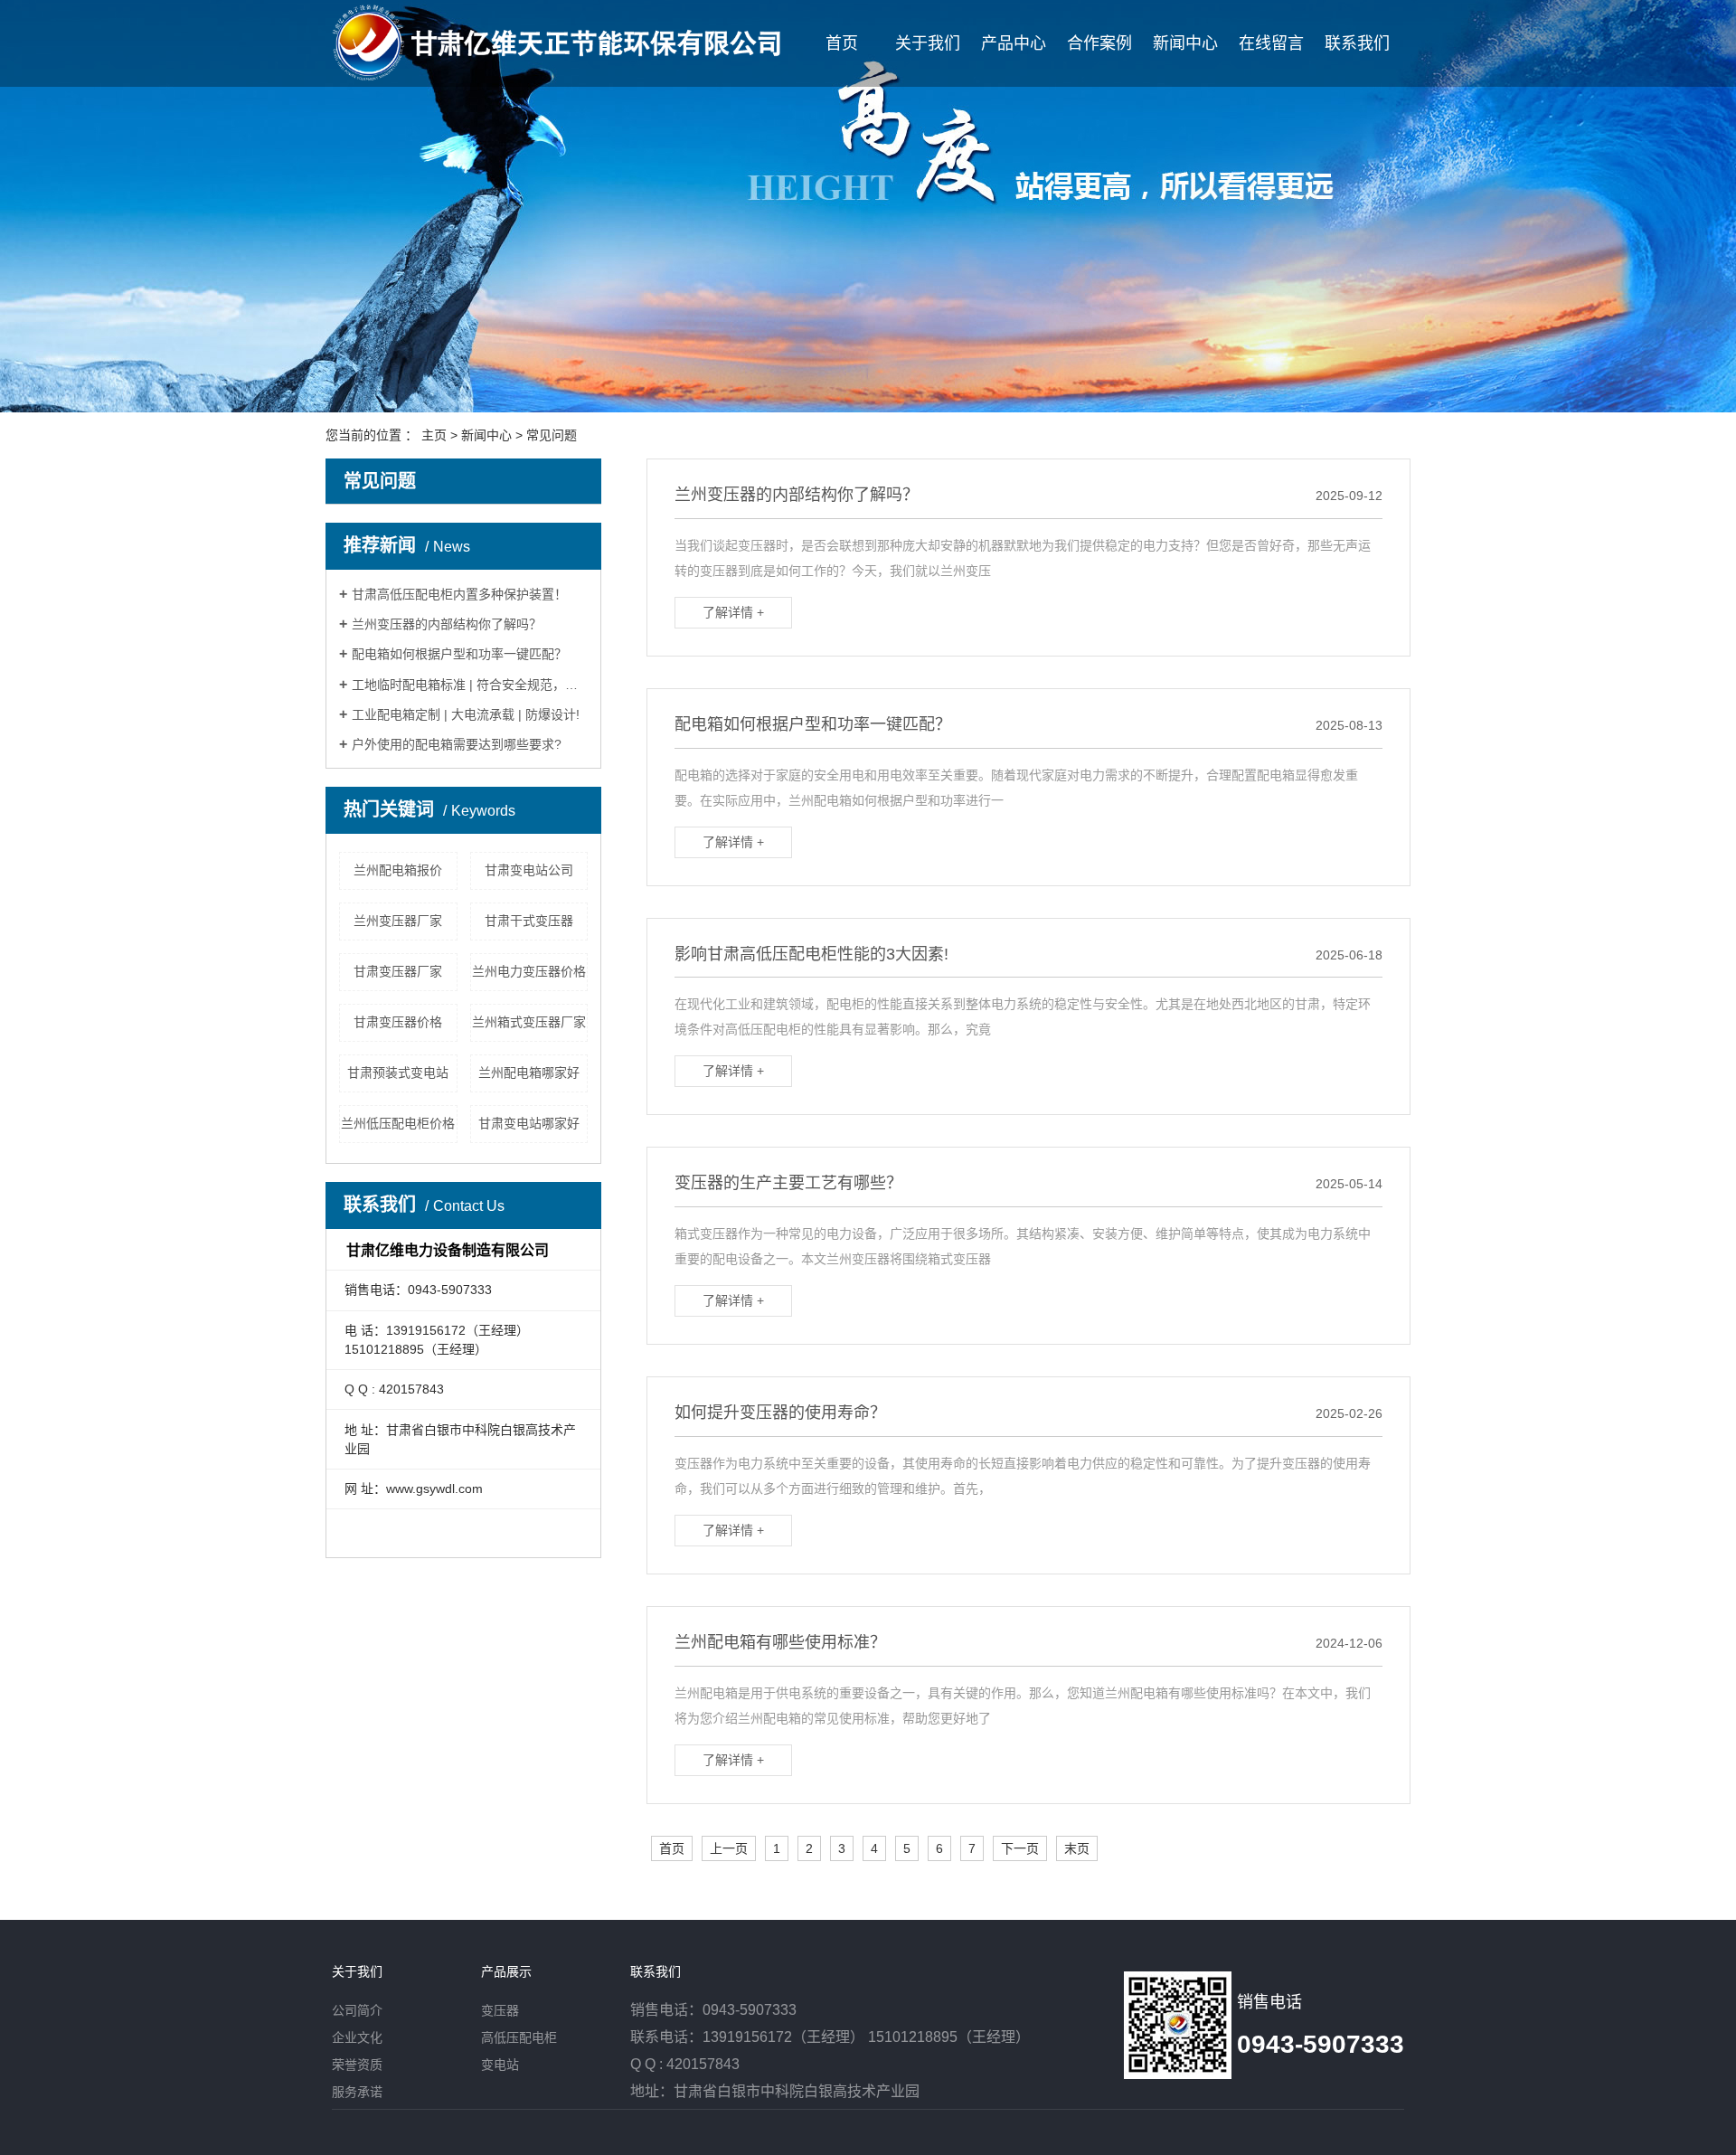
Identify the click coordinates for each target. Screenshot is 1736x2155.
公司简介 (357, 2010)
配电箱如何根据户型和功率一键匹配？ (459, 654)
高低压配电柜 (519, 2037)
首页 (842, 43)
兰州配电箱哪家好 (529, 1073)
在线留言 (1271, 43)
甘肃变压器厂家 (398, 971)
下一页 (1020, 1848)
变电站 (500, 2065)
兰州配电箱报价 (398, 870)
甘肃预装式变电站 (398, 1073)
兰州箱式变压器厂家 (529, 1022)
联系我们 (1357, 43)
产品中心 (1014, 43)
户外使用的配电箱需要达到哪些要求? (457, 744)
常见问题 (552, 435)
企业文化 (357, 2037)
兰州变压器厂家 (398, 921)
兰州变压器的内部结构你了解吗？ (447, 624)
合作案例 (1099, 43)
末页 (1077, 1848)
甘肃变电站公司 (529, 870)
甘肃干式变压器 (529, 921)
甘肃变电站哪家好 (529, 1123)
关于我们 (928, 43)
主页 (434, 435)
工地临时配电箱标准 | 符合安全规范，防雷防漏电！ (470, 685)
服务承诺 (357, 2092)
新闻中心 (1185, 43)
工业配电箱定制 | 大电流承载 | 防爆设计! (466, 714)
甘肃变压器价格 (398, 1022)
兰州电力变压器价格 (529, 971)
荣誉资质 (357, 2065)
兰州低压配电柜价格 (398, 1123)
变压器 (500, 2010)
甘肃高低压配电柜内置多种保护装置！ (459, 594)
